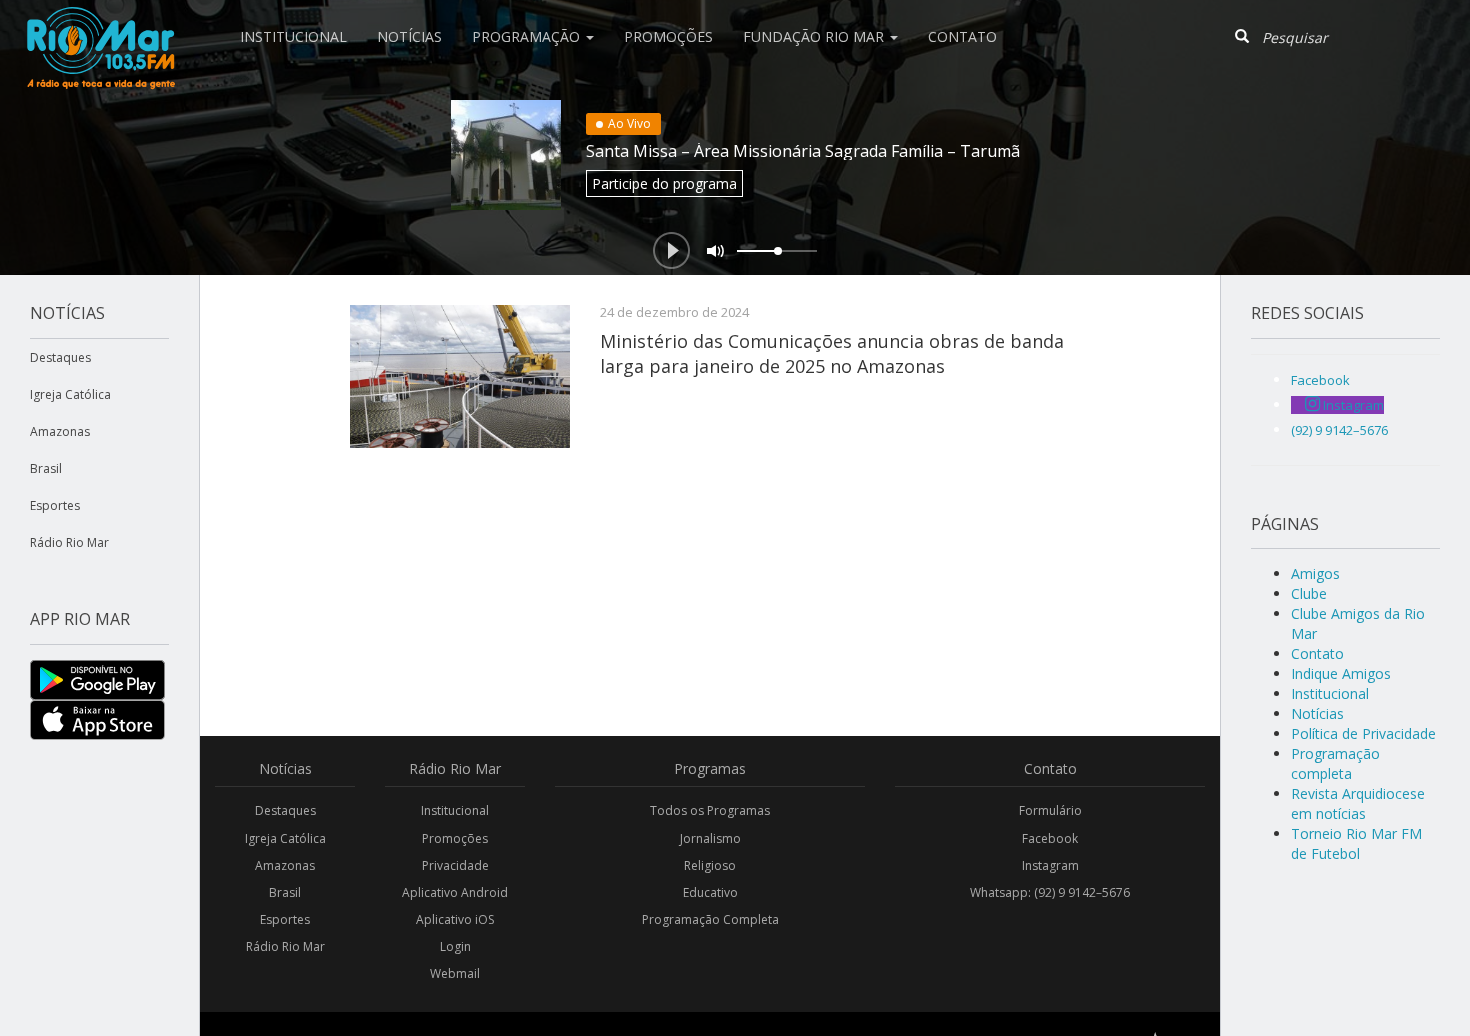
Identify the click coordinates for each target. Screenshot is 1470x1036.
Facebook (1050, 838)
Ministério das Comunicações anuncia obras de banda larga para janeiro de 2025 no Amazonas (832, 353)
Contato (962, 36)
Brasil (46, 468)
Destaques (60, 357)
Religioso (710, 865)
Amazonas (60, 431)
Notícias (409, 36)
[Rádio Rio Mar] (100, 25)
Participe (664, 183)
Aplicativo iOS (455, 919)
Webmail (455, 973)
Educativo (710, 892)
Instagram (1050, 865)
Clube (1309, 593)
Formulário (1050, 810)
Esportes (55, 505)
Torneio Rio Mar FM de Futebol (1356, 843)
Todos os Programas (710, 810)
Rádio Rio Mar (69, 542)
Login (455, 946)
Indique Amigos (1341, 673)
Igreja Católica (70, 394)
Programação (528, 36)
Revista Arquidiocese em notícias (1358, 803)
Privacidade (455, 865)
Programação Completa (710, 919)
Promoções (668, 36)
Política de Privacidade (1363, 733)
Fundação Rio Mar (815, 36)
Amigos (1315, 573)
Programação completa (1335, 763)
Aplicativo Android (455, 892)
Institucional (293, 36)
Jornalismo (710, 838)
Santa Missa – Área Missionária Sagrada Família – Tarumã (803, 151)
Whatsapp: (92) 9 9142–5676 (1050, 892)
